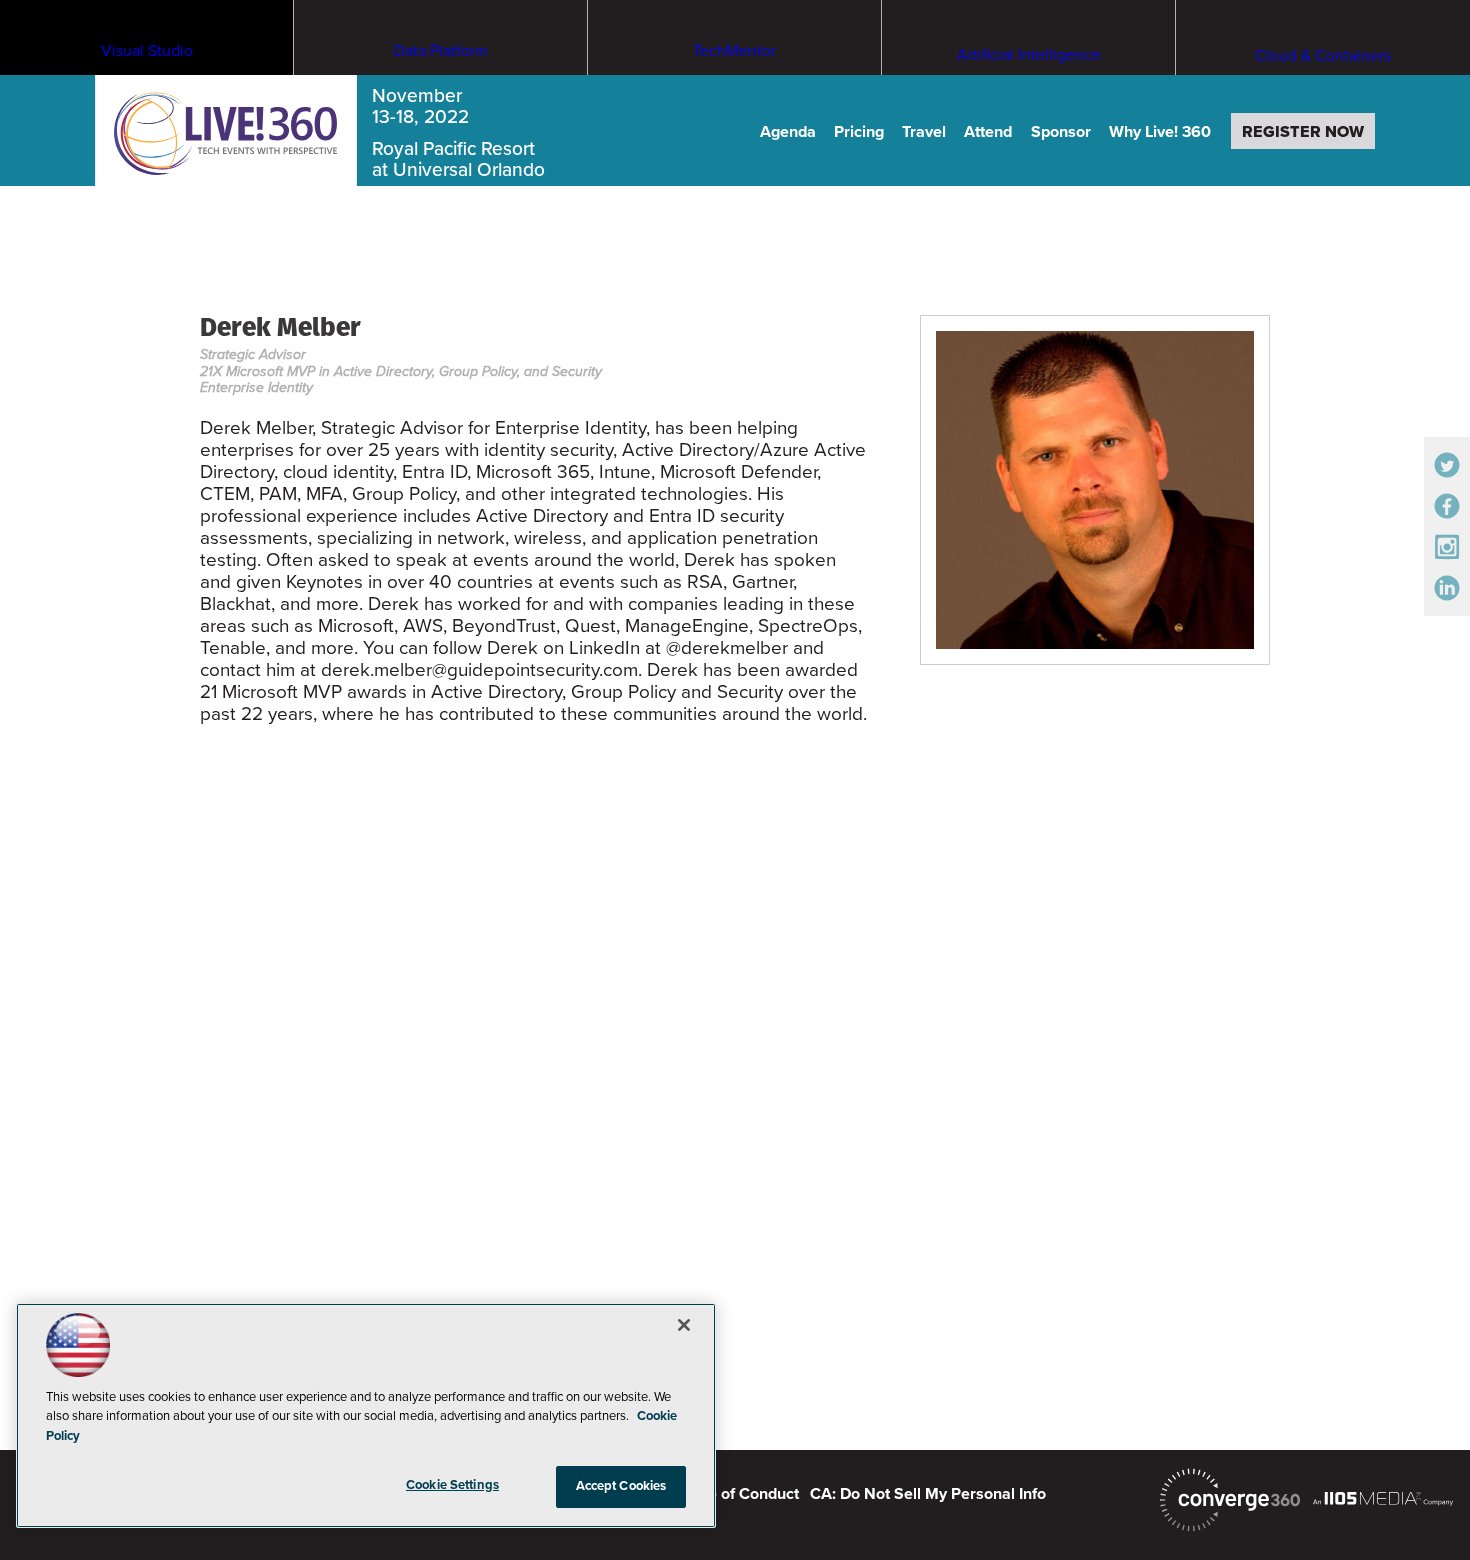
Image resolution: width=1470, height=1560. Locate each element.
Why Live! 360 (1160, 132)
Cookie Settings (452, 1485)
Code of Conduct (739, 1494)
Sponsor (1061, 132)
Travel (924, 132)
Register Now (1303, 132)
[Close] (684, 1325)
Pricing (859, 132)
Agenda (788, 132)
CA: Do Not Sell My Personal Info (928, 1494)
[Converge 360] (1230, 1500)
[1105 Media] (1383, 1498)
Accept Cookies (621, 1486)
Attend (988, 132)
